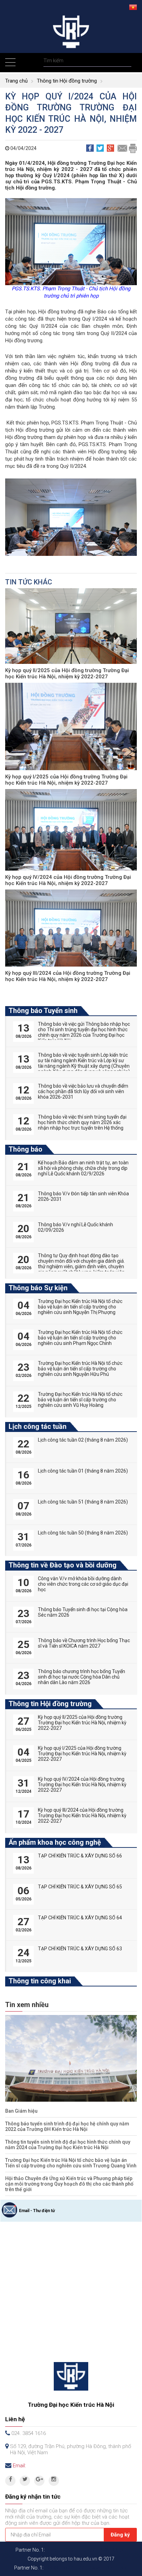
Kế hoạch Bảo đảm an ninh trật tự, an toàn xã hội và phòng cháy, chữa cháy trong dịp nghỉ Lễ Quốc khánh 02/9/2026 (83, 1168)
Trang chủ (16, 81)
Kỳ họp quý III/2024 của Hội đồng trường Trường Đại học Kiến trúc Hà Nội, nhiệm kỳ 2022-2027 (68, 976)
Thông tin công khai (40, 1981)
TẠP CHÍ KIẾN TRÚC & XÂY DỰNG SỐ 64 (80, 1918)
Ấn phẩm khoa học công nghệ (55, 1842)
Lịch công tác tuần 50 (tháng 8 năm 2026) (83, 1533)
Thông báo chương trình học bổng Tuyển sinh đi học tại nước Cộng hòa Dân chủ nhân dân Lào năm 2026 (82, 1677)
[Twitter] (25, 2481)
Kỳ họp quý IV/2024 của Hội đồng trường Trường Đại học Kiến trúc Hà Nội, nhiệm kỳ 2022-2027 (68, 880)
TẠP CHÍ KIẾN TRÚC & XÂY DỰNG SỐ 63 (80, 1949)
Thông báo (26, 1149)
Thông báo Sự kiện (38, 1288)
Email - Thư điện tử (37, 2211)
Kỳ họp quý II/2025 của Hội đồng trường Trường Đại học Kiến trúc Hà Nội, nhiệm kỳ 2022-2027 (67, 673)
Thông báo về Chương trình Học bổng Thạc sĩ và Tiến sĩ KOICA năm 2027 (84, 1643)
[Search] (125, 61)
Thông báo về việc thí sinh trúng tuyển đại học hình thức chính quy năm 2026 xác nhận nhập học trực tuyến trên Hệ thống (82, 1122)
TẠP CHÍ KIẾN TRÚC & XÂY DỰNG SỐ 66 (80, 1856)
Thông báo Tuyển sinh (43, 1011)
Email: (19, 2466)
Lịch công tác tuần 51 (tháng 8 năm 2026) (83, 1502)
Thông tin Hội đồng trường (67, 81)
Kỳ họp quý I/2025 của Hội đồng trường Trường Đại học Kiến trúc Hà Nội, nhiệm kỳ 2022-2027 (66, 780)
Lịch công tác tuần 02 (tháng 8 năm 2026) (83, 1440)
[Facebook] (10, 2481)
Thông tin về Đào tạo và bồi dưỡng (63, 1565)
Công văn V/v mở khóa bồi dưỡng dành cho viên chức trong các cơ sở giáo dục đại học (83, 1584)
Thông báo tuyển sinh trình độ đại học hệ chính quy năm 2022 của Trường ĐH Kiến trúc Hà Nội (67, 2126)
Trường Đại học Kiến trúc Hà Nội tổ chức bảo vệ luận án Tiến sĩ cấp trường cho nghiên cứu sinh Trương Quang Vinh (71, 2163)
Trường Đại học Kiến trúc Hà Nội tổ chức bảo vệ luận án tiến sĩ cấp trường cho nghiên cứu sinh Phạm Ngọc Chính (80, 1338)
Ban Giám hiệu (21, 2111)
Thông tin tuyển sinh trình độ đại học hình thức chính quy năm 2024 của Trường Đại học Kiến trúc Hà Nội (68, 2145)
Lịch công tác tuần (38, 1426)
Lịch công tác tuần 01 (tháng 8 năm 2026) (83, 1471)
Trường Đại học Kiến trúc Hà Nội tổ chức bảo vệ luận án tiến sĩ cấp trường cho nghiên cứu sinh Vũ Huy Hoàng (80, 1400)
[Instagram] (54, 2481)
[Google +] (39, 2481)
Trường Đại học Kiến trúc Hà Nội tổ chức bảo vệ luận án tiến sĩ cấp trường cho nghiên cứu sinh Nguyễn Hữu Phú (80, 1369)
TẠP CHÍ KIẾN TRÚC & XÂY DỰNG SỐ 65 (80, 1887)
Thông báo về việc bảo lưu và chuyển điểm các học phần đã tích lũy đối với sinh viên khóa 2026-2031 (83, 1091)
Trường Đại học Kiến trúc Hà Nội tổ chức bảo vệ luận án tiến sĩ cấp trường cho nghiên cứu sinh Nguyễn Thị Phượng (80, 1307)
